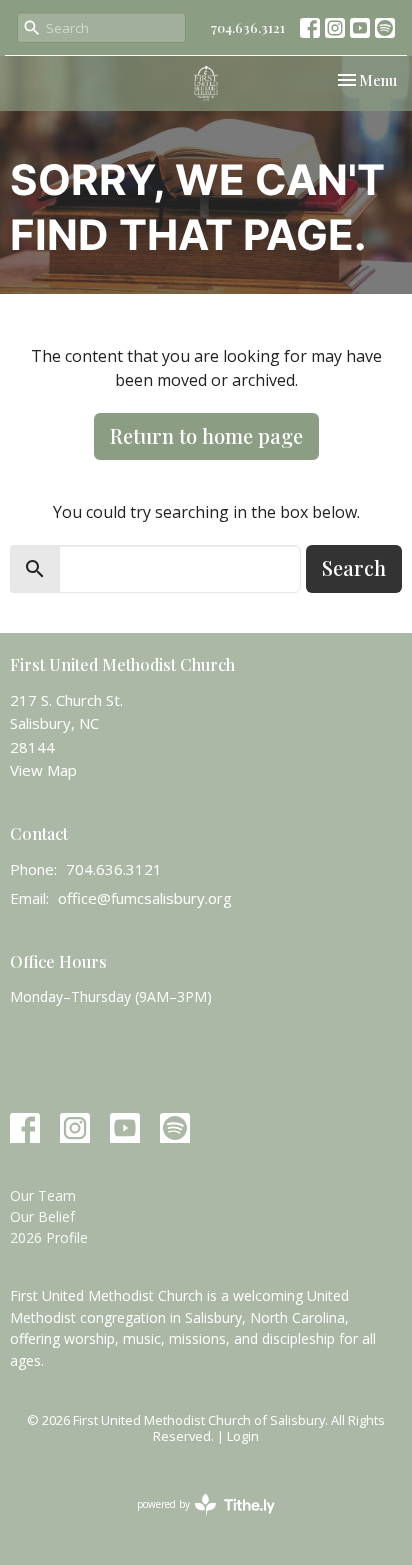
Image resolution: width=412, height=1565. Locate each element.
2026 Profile (49, 1237)
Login (243, 1436)
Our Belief (42, 1216)
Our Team (43, 1195)
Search (354, 567)
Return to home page (206, 435)
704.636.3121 (248, 27)
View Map (43, 770)
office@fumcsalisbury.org (145, 898)
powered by (195, 1521)
